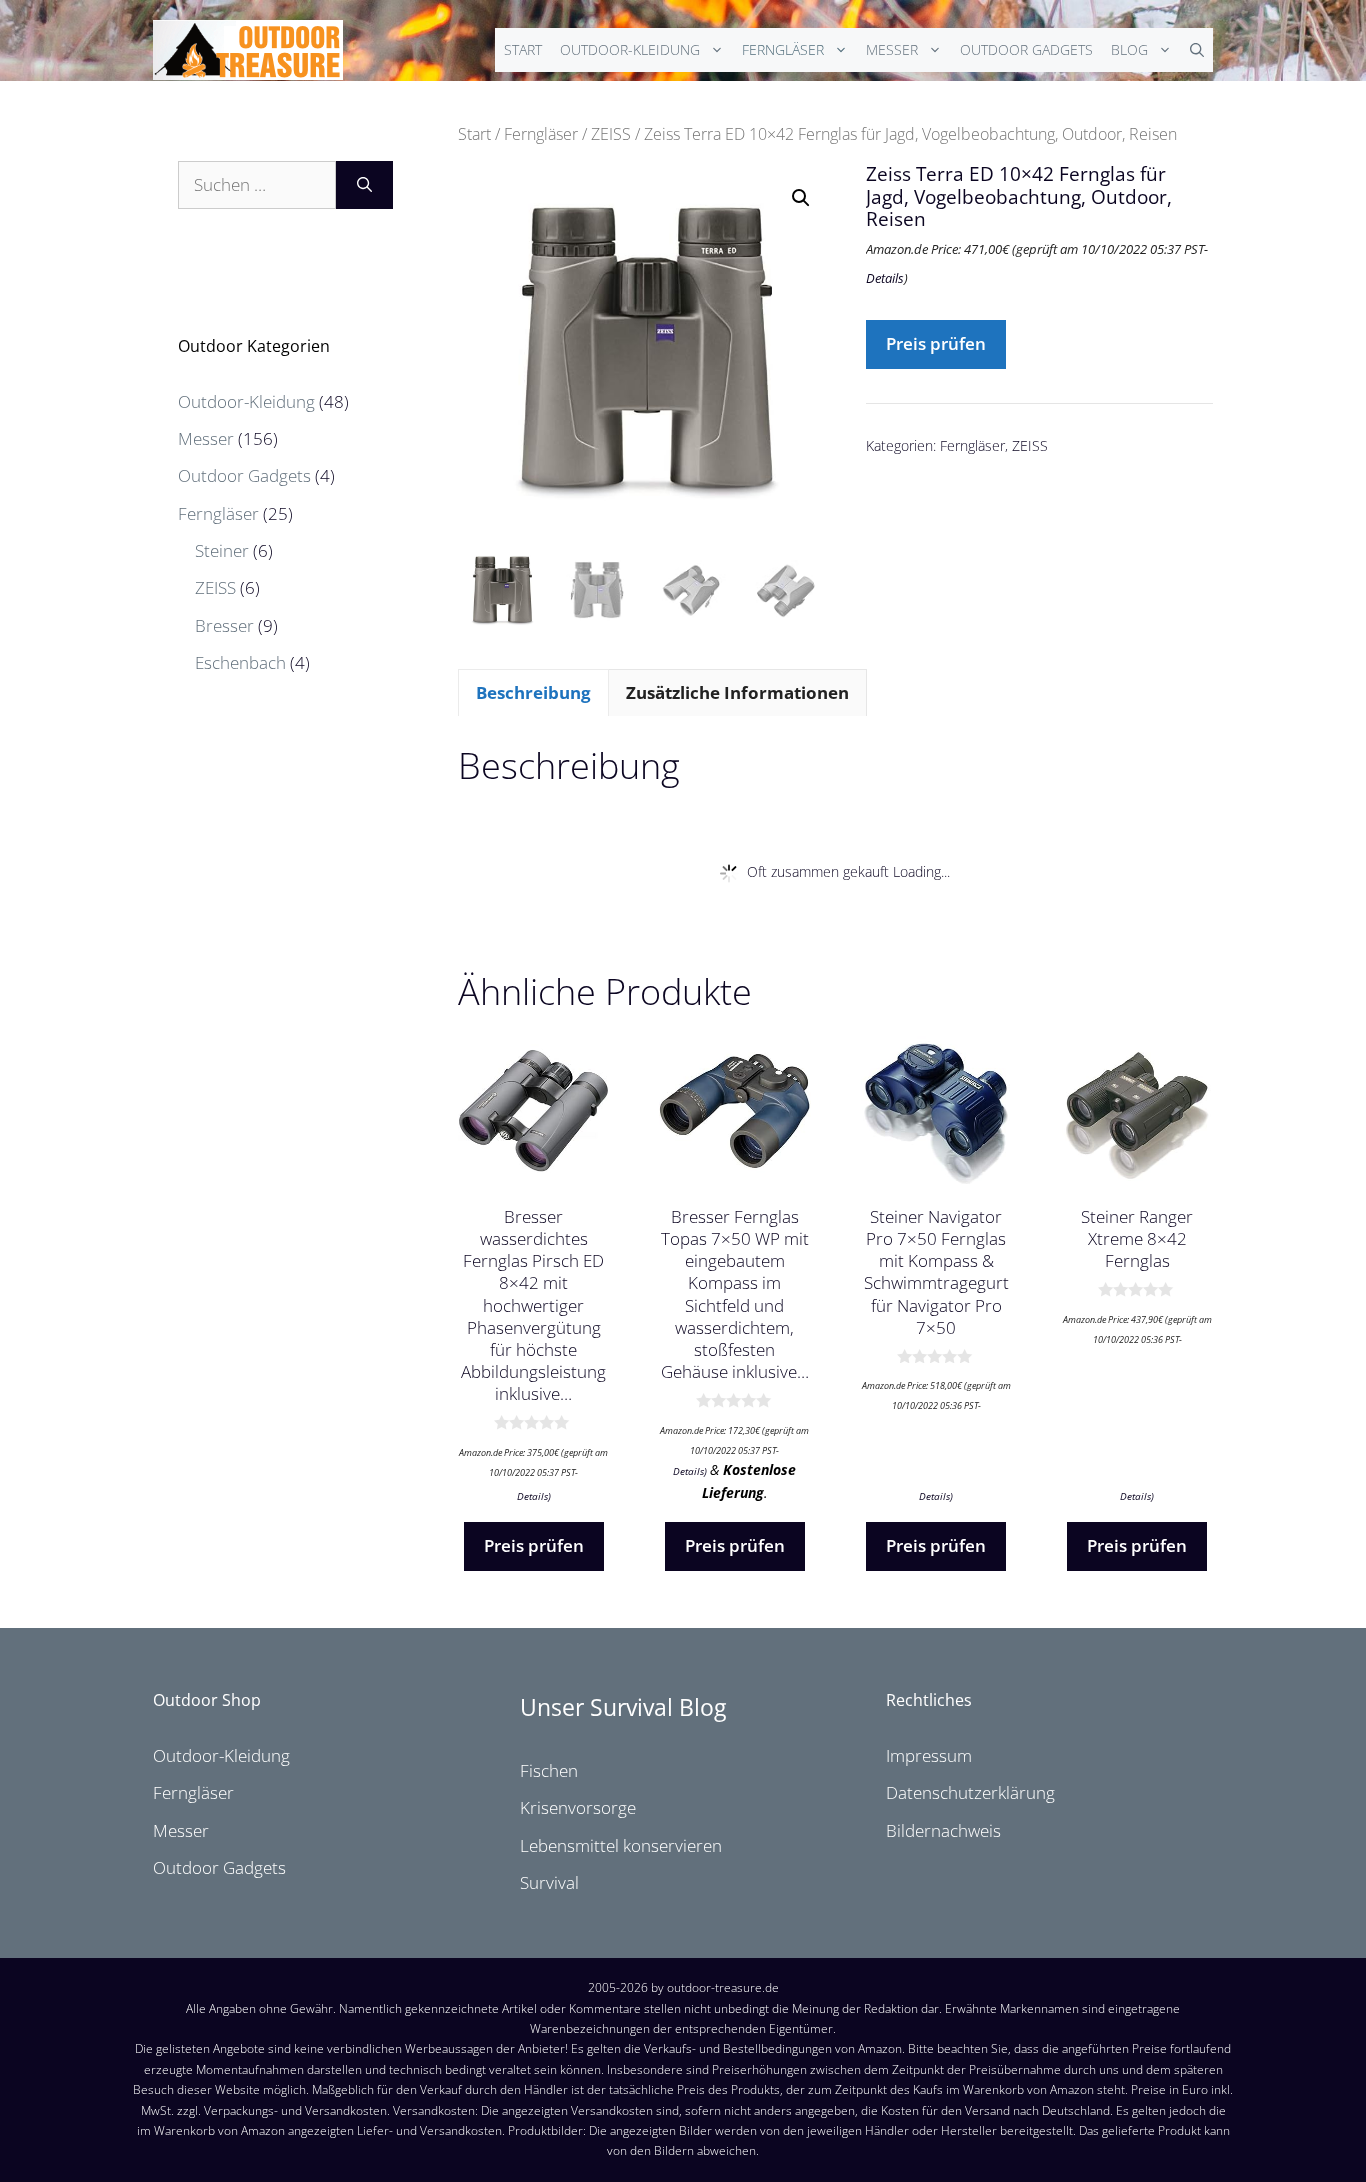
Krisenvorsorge (578, 1807)
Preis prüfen (936, 343)
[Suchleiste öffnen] (1197, 50)
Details (885, 278)
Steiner (222, 550)
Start (523, 49)
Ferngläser (783, 49)
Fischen (549, 1770)
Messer (892, 49)
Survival (549, 1882)
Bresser (224, 625)
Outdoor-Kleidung (630, 49)
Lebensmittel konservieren (621, 1845)
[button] (801, 198)
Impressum (929, 1755)
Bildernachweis (943, 1830)
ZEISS (611, 134)
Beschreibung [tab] (533, 692)
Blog (1129, 49)
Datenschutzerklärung (970, 1792)
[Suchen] (364, 185)
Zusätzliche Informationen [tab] (737, 692)
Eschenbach (240, 662)
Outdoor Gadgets (1026, 49)
